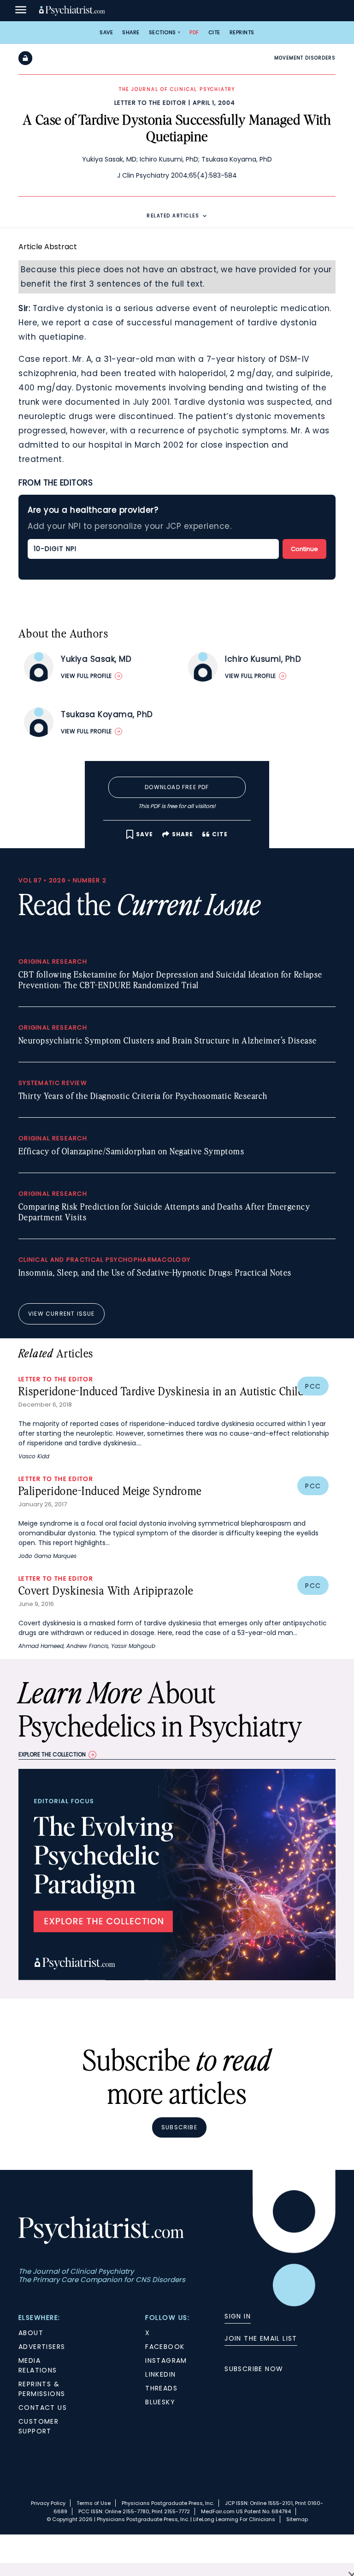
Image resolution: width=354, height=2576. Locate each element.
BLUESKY (160, 2402)
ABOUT (31, 2333)
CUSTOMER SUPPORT (38, 2426)
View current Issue (62, 1314)
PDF (194, 32)
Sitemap (297, 2519)
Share (131, 32)
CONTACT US (43, 2408)
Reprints (242, 32)
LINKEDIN (160, 2374)
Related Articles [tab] (173, 216)
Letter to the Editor (150, 103)
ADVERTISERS (42, 2347)
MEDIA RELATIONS (38, 2365)
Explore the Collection (52, 1754)
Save (106, 32)
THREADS (161, 2388)
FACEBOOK (165, 2347)
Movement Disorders (305, 58)
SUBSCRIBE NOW (254, 2369)
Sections (162, 32)
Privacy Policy (48, 2503)
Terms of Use (94, 2503)
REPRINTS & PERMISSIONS (42, 2389)
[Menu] (21, 11)
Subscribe (179, 2127)
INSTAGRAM (166, 2360)
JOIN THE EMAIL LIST (261, 2338)
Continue (304, 549)
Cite (214, 32)
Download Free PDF (177, 787)
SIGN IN (238, 2316)
